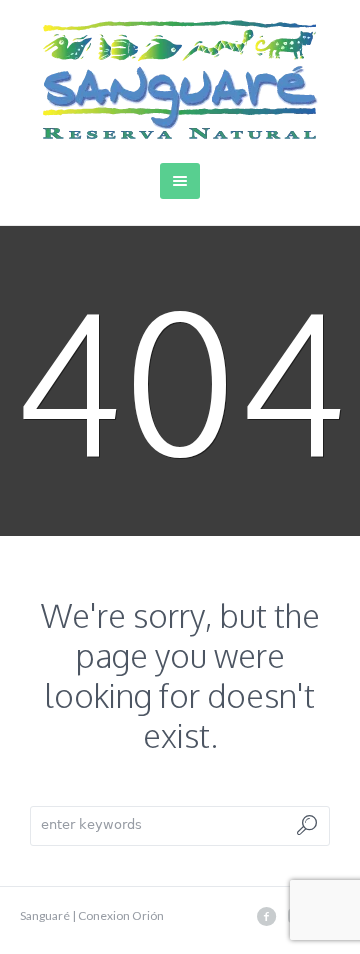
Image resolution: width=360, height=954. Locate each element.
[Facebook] (266, 916)
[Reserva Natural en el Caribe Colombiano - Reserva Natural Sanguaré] (180, 79)
